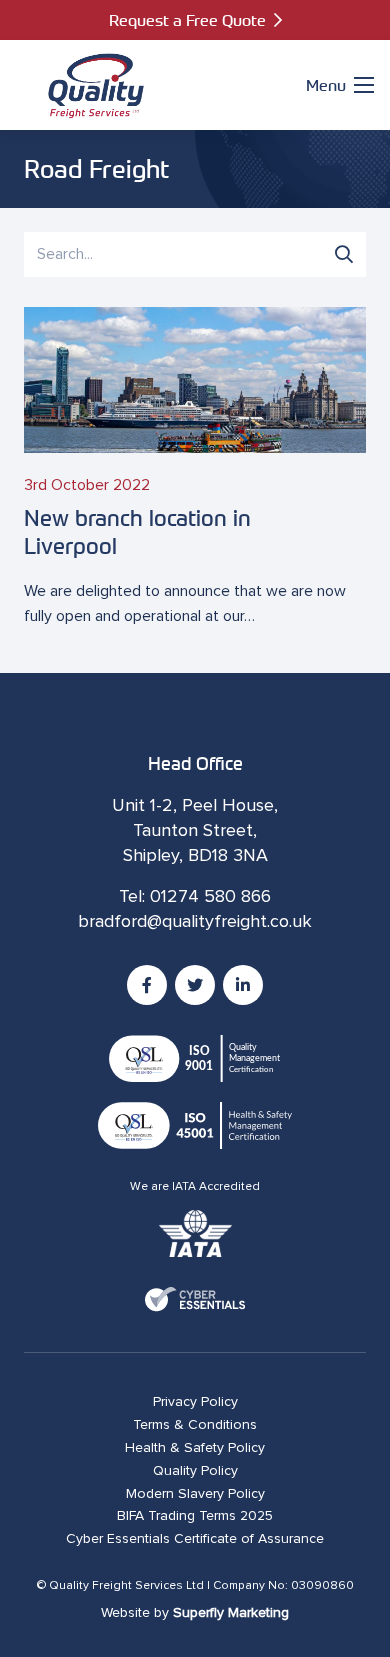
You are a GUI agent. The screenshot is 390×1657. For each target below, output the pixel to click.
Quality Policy (195, 1471)
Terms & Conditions (195, 1425)
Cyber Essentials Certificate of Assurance (195, 1539)
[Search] (344, 254)
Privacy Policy (195, 1402)
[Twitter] (195, 985)
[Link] (96, 85)
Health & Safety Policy (195, 1448)
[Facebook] (147, 985)
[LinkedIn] (243, 985)
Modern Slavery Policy (195, 1494)
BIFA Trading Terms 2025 (195, 1516)
